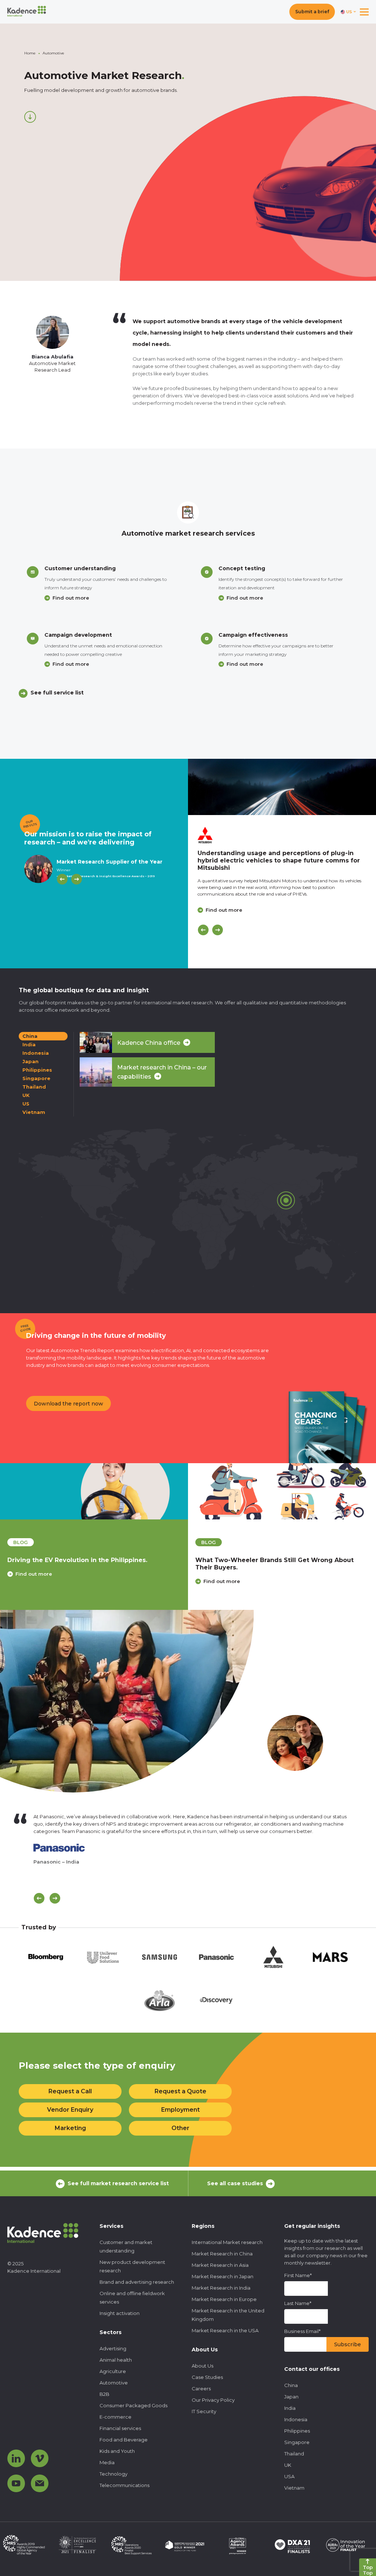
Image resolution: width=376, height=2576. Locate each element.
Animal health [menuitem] (116, 2360)
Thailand (34, 1087)
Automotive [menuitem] (114, 2383)
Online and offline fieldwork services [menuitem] (132, 2298)
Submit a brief (312, 12)
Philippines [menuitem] (297, 2431)
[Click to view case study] (282, 787)
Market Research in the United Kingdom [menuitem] (228, 2315)
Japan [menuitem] (291, 2397)
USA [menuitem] (289, 2476)
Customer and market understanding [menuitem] (126, 2246)
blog (21, 1542)
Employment (180, 2110)
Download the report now (68, 1404)
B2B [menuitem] (104, 2394)
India (29, 1044)
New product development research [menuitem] (132, 2266)
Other (180, 2128)
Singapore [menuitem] (297, 2442)
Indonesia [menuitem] (296, 2419)
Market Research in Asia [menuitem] (220, 2265)
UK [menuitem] (288, 2465)
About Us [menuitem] (203, 2366)
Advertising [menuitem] (113, 2348)
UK (26, 1095)
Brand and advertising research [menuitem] (137, 2282)
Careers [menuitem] (201, 2389)
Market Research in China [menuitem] (222, 2254)
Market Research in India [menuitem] (221, 2288)
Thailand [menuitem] (294, 2454)
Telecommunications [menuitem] (124, 2485)
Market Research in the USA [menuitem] (225, 2330)
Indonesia (36, 1053)
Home (30, 53)
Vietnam (34, 1112)
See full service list (57, 693)
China (30, 1036)
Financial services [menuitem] (120, 2428)
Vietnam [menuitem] (294, 2488)
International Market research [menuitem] (227, 2242)
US (26, 1104)
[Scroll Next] (55, 1898)
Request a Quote (180, 2091)
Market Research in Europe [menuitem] (224, 2299)
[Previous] (62, 879)
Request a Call (70, 2091)
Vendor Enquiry (70, 2110)
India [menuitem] (290, 2408)
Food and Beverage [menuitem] (124, 2440)
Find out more (71, 598)
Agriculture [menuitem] (113, 2371)
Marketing (70, 2128)
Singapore (36, 1078)
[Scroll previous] (39, 1898)
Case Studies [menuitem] (207, 2377)
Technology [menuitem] (113, 2474)
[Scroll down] (30, 117)
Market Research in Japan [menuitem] (223, 2276)
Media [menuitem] (107, 2462)
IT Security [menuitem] (204, 2411)
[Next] (77, 879)
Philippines (37, 1070)
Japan (30, 1061)
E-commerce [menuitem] (115, 2417)
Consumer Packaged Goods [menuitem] (133, 2405)
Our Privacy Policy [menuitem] (213, 2400)
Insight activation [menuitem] (120, 2313)
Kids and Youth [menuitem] (117, 2451)
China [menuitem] (291, 2385)
